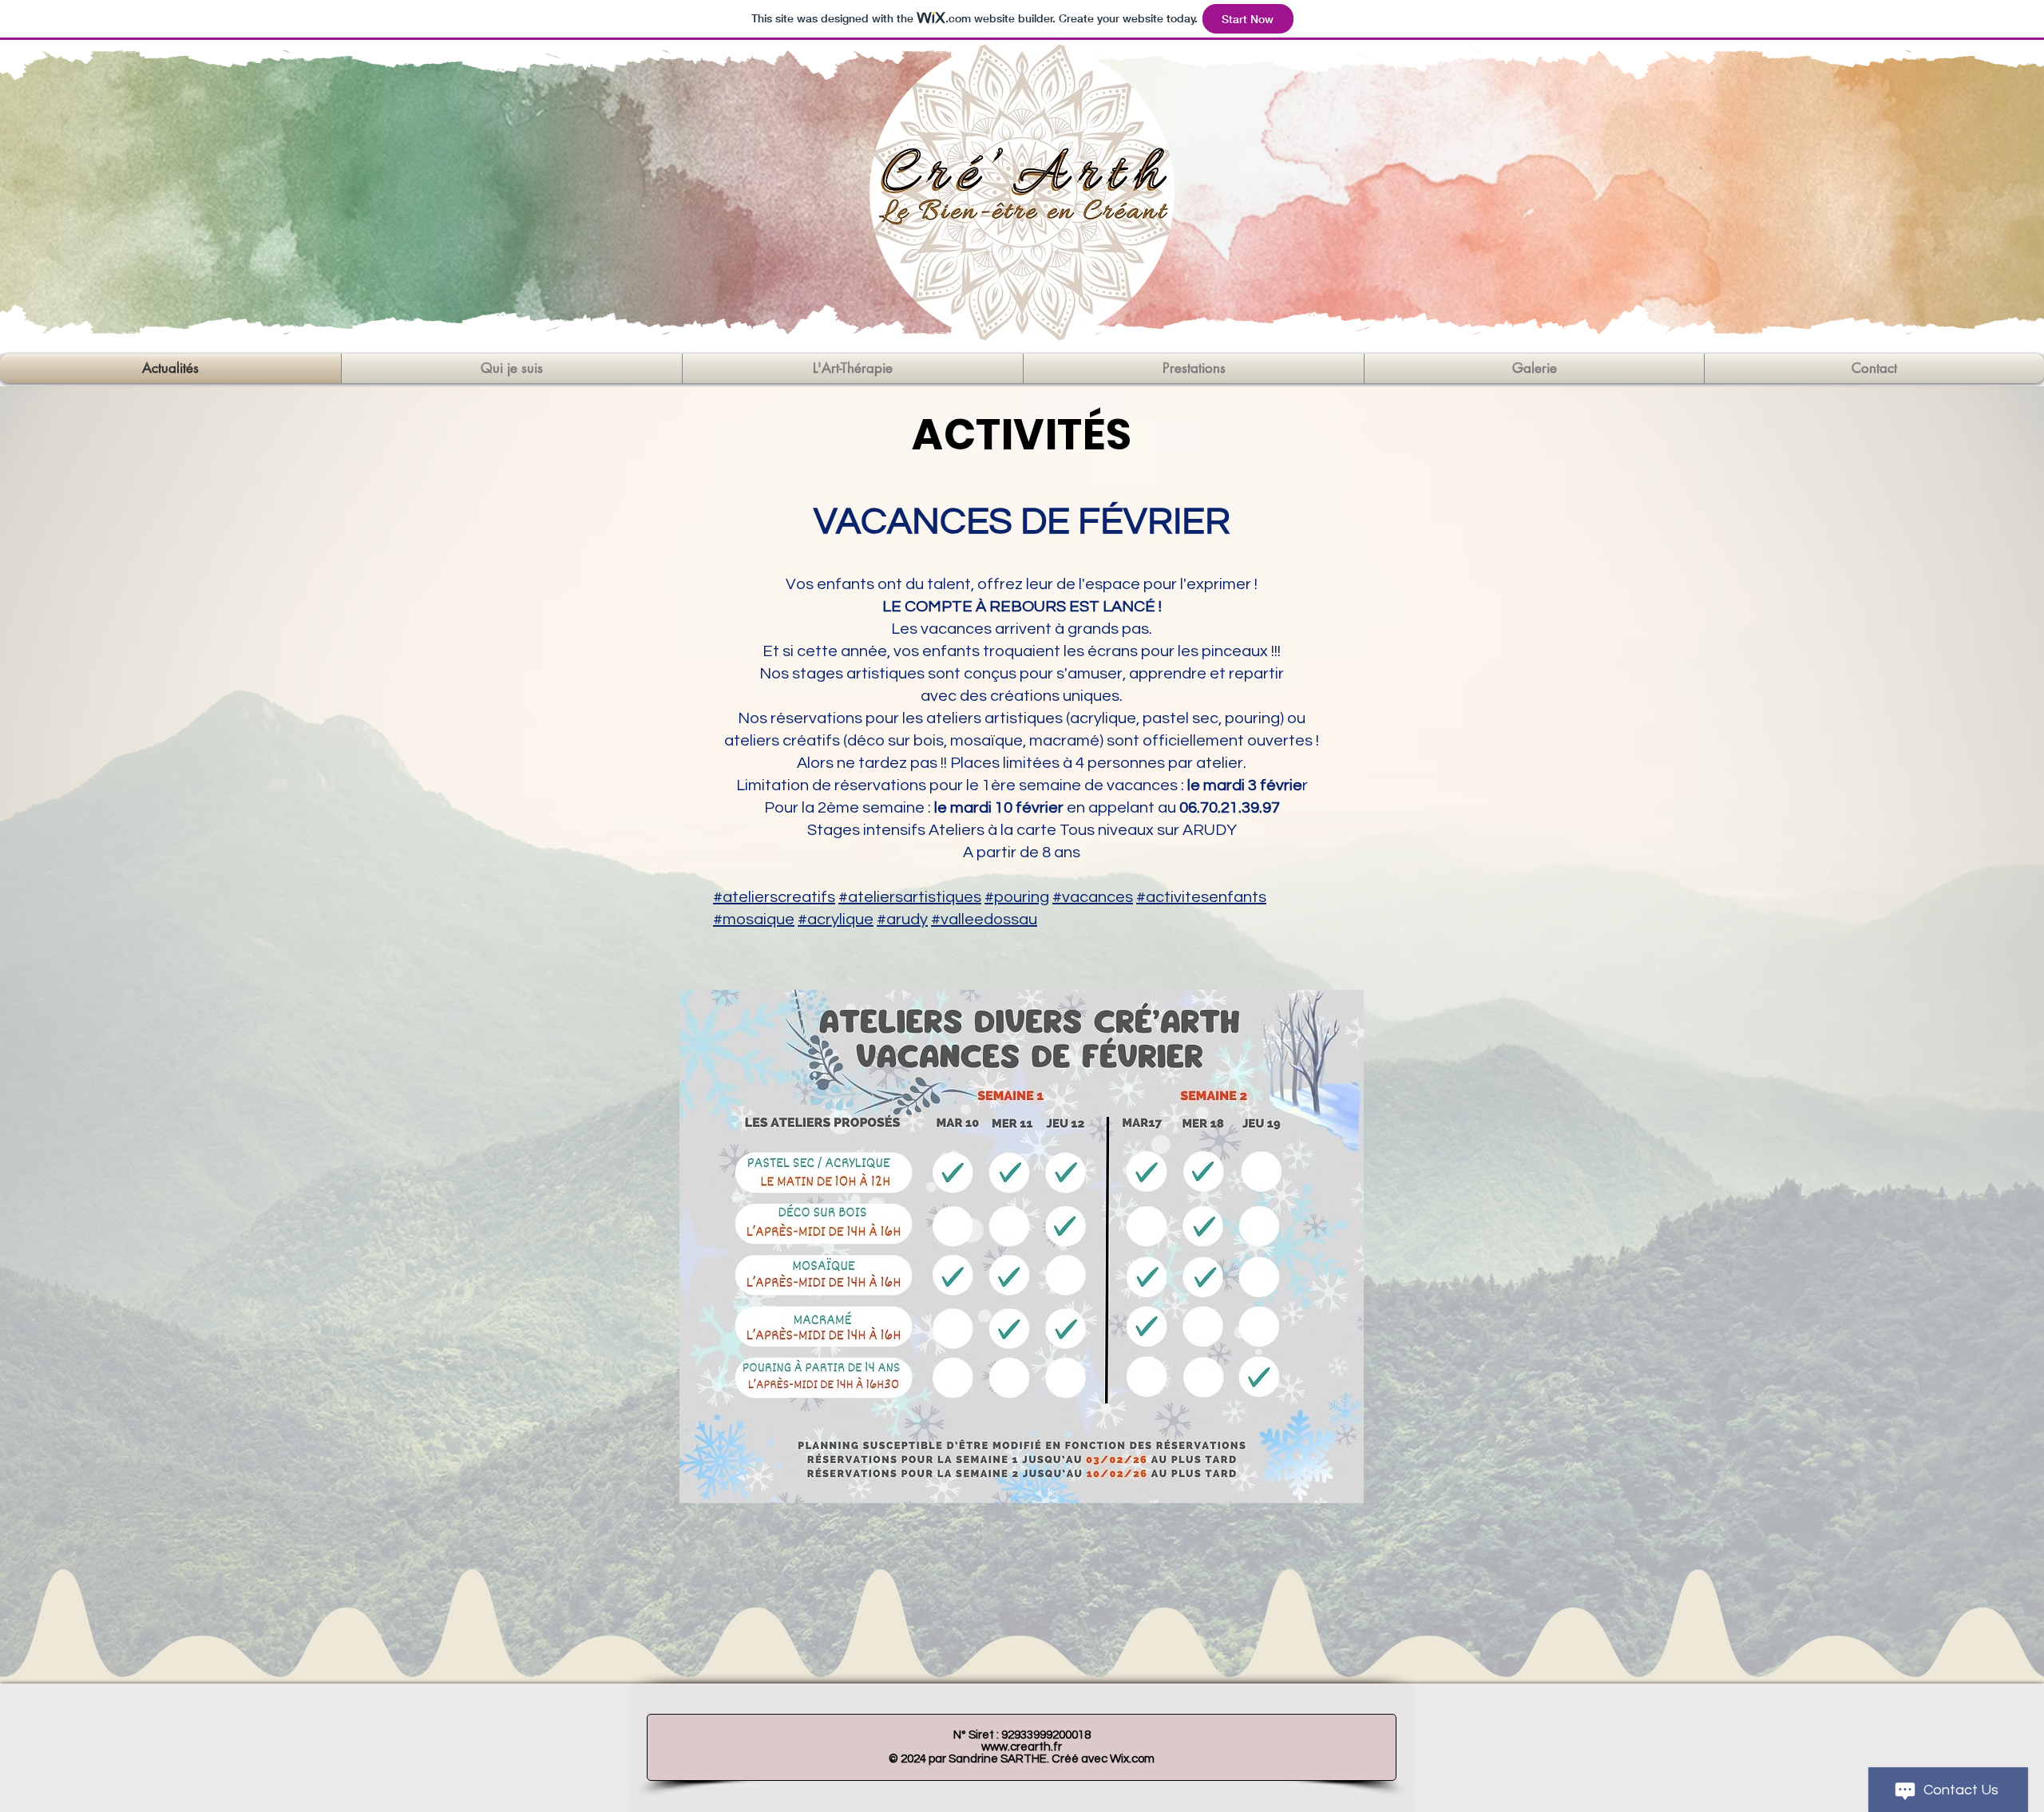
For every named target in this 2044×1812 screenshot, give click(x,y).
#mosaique (754, 920)
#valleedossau (984, 920)
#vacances (1093, 897)
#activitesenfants (1201, 897)
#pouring (1017, 897)
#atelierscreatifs (774, 897)
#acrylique (836, 920)
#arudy (902, 920)
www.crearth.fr (1022, 1747)
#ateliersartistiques (910, 897)
